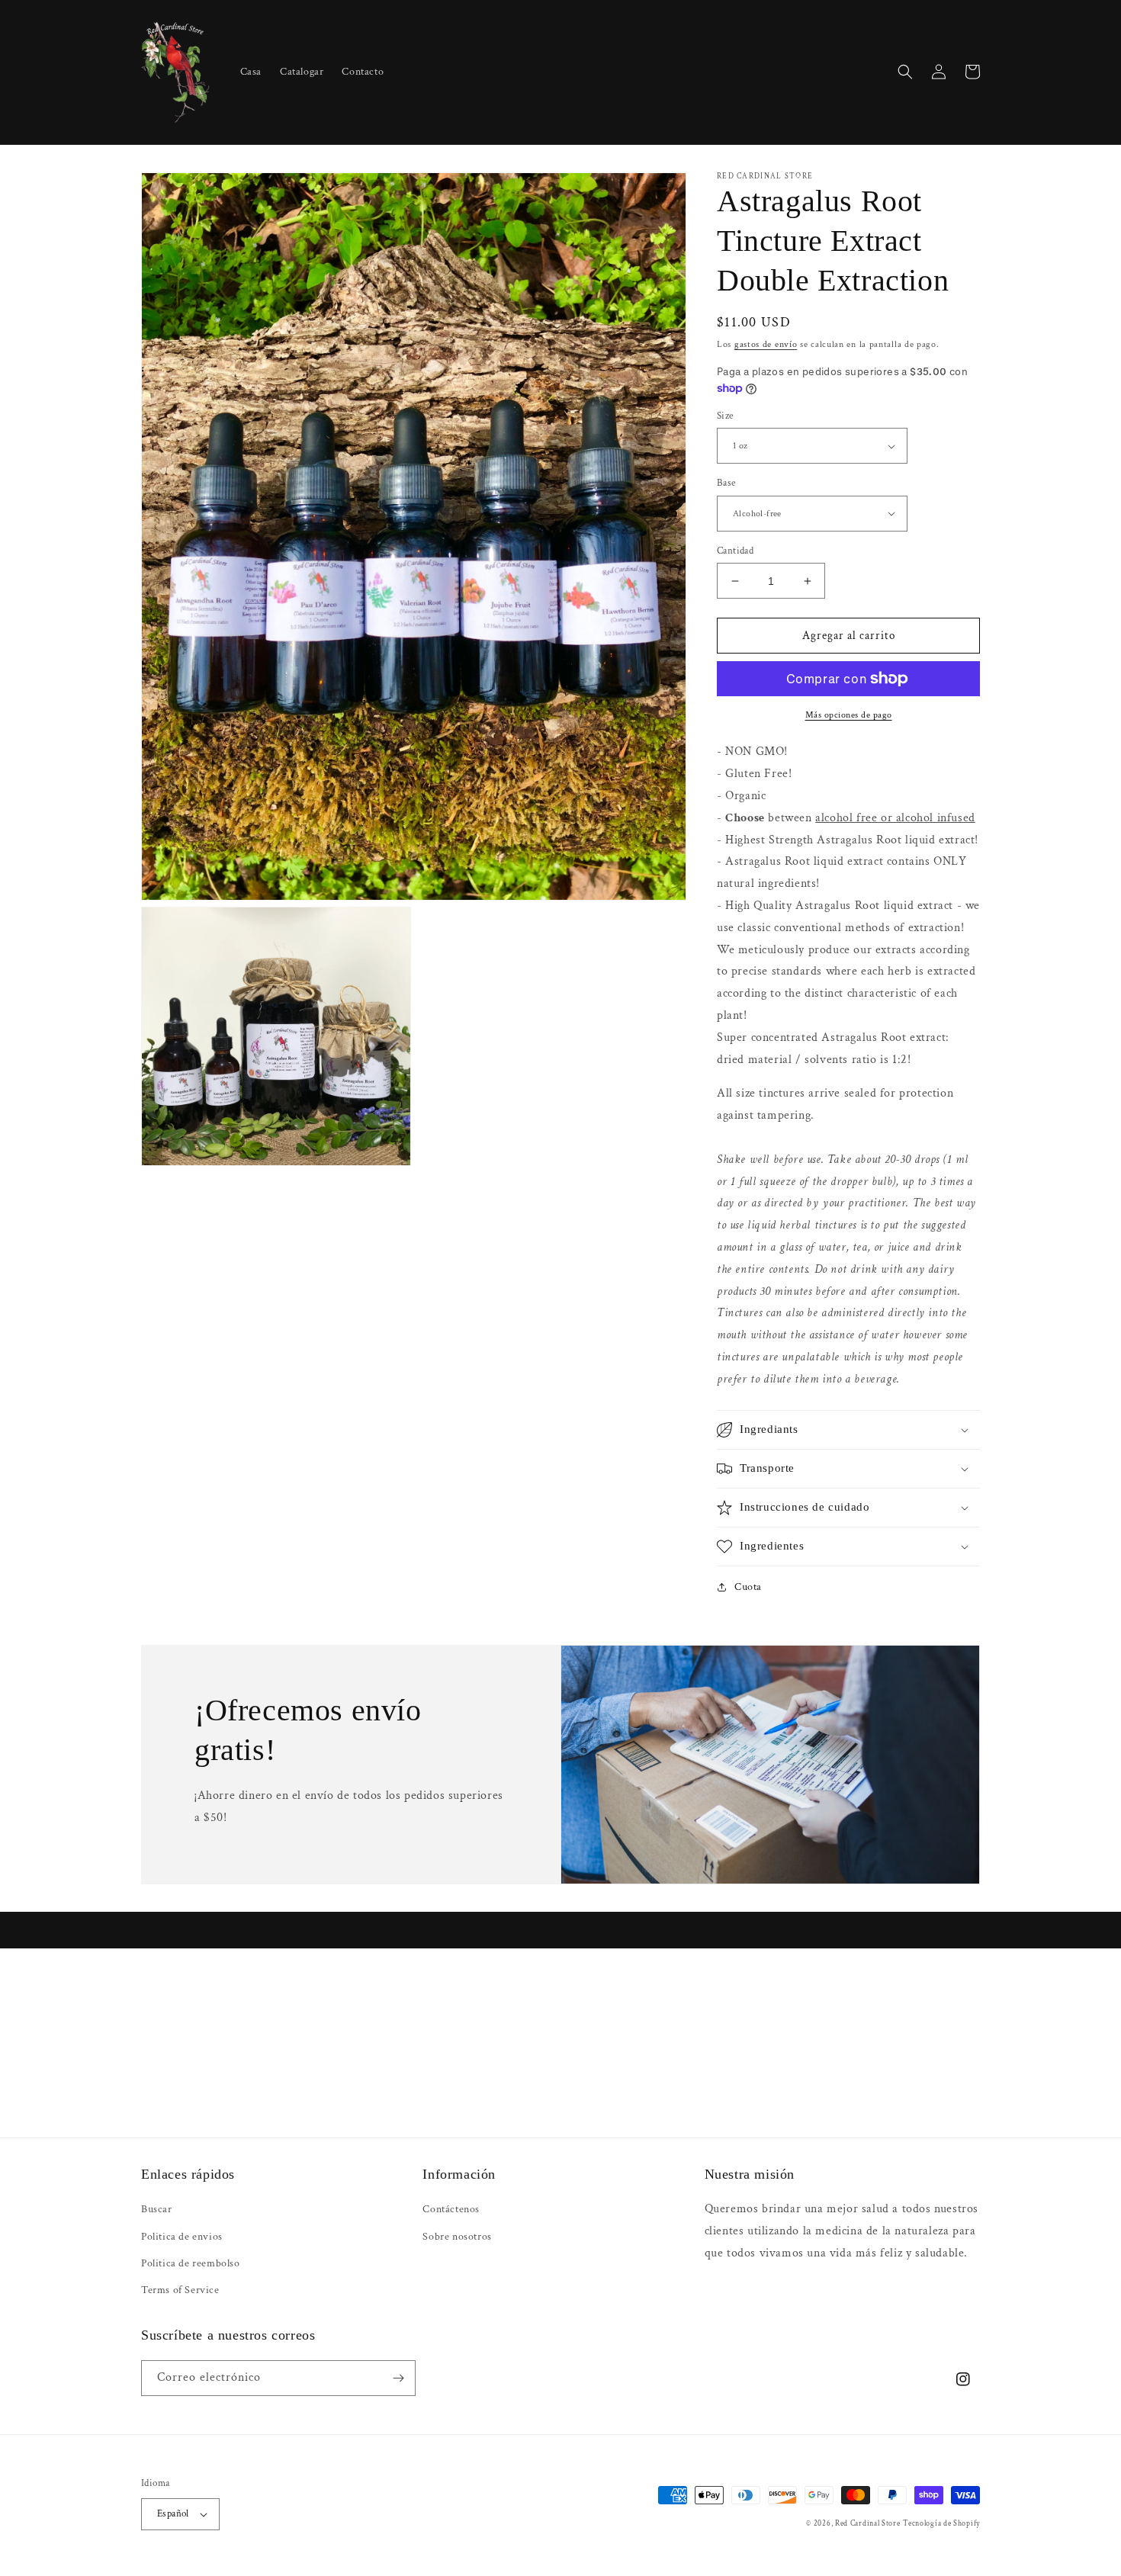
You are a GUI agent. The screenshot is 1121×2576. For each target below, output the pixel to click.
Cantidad (735, 551)
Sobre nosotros (457, 2237)
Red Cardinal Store (868, 2524)
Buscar (157, 2209)
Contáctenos (451, 2209)
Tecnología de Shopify (941, 2524)
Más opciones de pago (849, 715)
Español (173, 2514)
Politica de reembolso (191, 2263)
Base (726, 483)
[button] (905, 72)
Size (725, 416)
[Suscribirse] (398, 2378)
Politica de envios (182, 2237)
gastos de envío (766, 344)
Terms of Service (180, 2290)
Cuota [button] (748, 1587)
